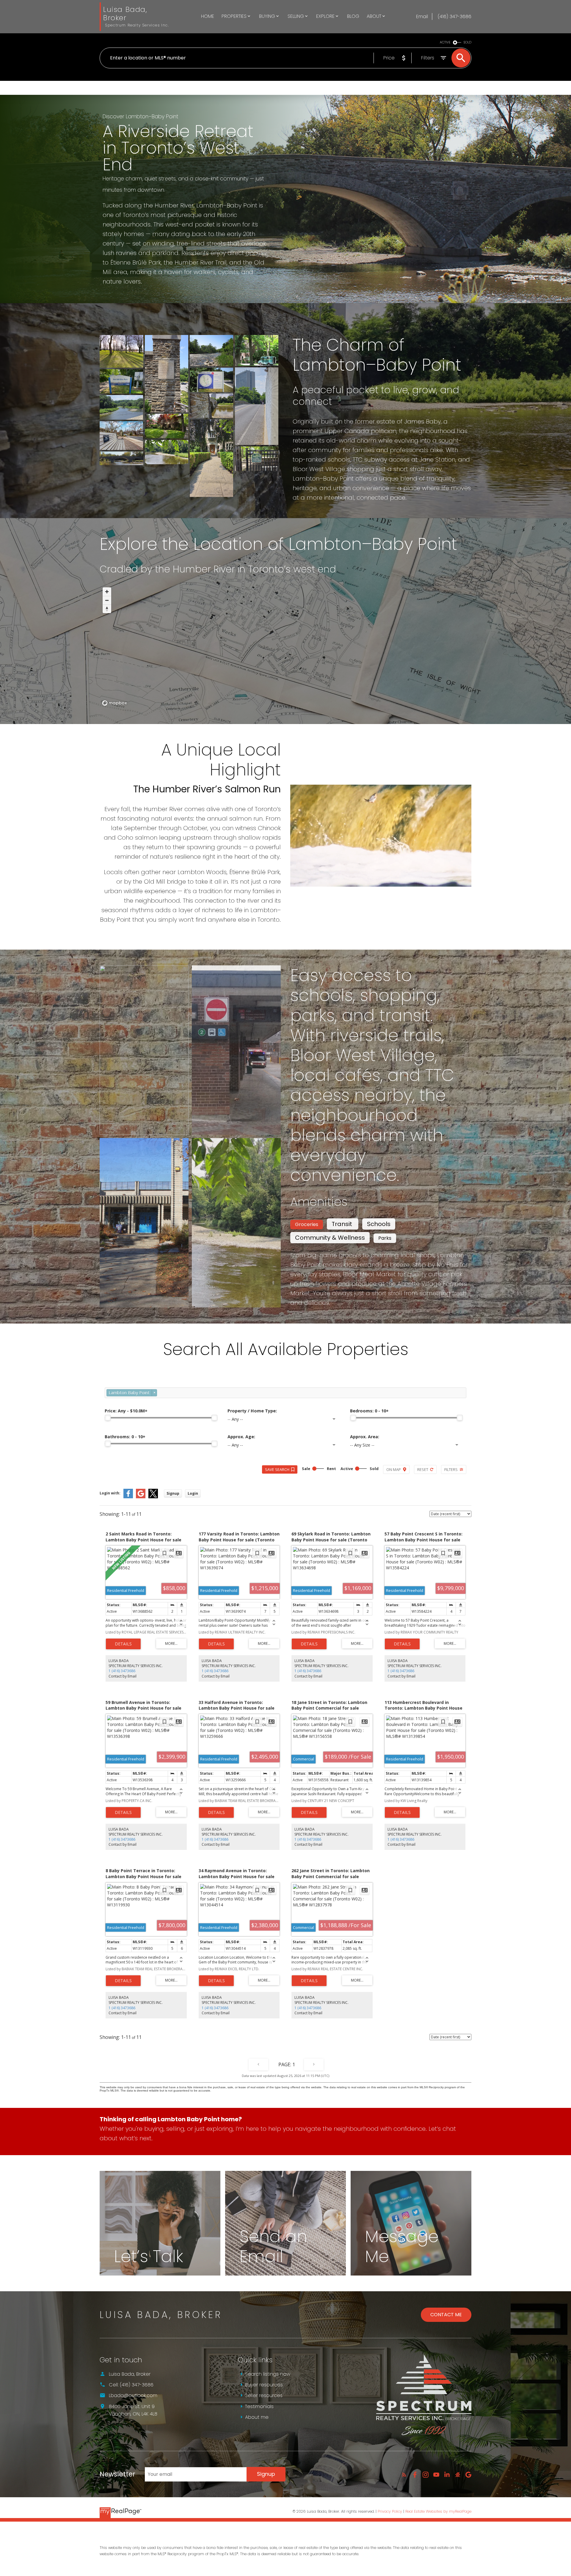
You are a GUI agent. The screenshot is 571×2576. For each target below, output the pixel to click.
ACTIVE (445, 42)
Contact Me (446, 2315)
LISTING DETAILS (123, 1644)
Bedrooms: (369, 1411)
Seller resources (264, 2395)
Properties (234, 16)
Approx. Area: (365, 1437)
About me (257, 2417)
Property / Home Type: (252, 1411)
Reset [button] (423, 1469)
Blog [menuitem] (353, 16)
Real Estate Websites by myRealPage (438, 2511)
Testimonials (259, 2406)
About (374, 16)
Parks (385, 1238)
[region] (285, 646)
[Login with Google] (141, 1497)
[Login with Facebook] (128, 1497)
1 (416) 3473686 (122, 1671)
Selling (296, 16)
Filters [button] (451, 1469)
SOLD (468, 42)
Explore (325, 16)
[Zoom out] (107, 600)
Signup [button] (173, 1493)
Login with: (110, 1493)
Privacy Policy (390, 2511)
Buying (267, 16)
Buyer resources (264, 2385)
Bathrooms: (125, 1437)
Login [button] (193, 1493)
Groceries (307, 1224)
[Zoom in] (107, 592)
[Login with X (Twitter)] (153, 1497)
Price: (126, 1411)
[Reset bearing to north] (107, 609)
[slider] (108, 1418)
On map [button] (394, 1469)
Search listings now (268, 2374)
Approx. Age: (241, 1437)
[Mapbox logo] (114, 703)
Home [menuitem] (208, 16)
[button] (404, 2475)
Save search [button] (277, 1469)
